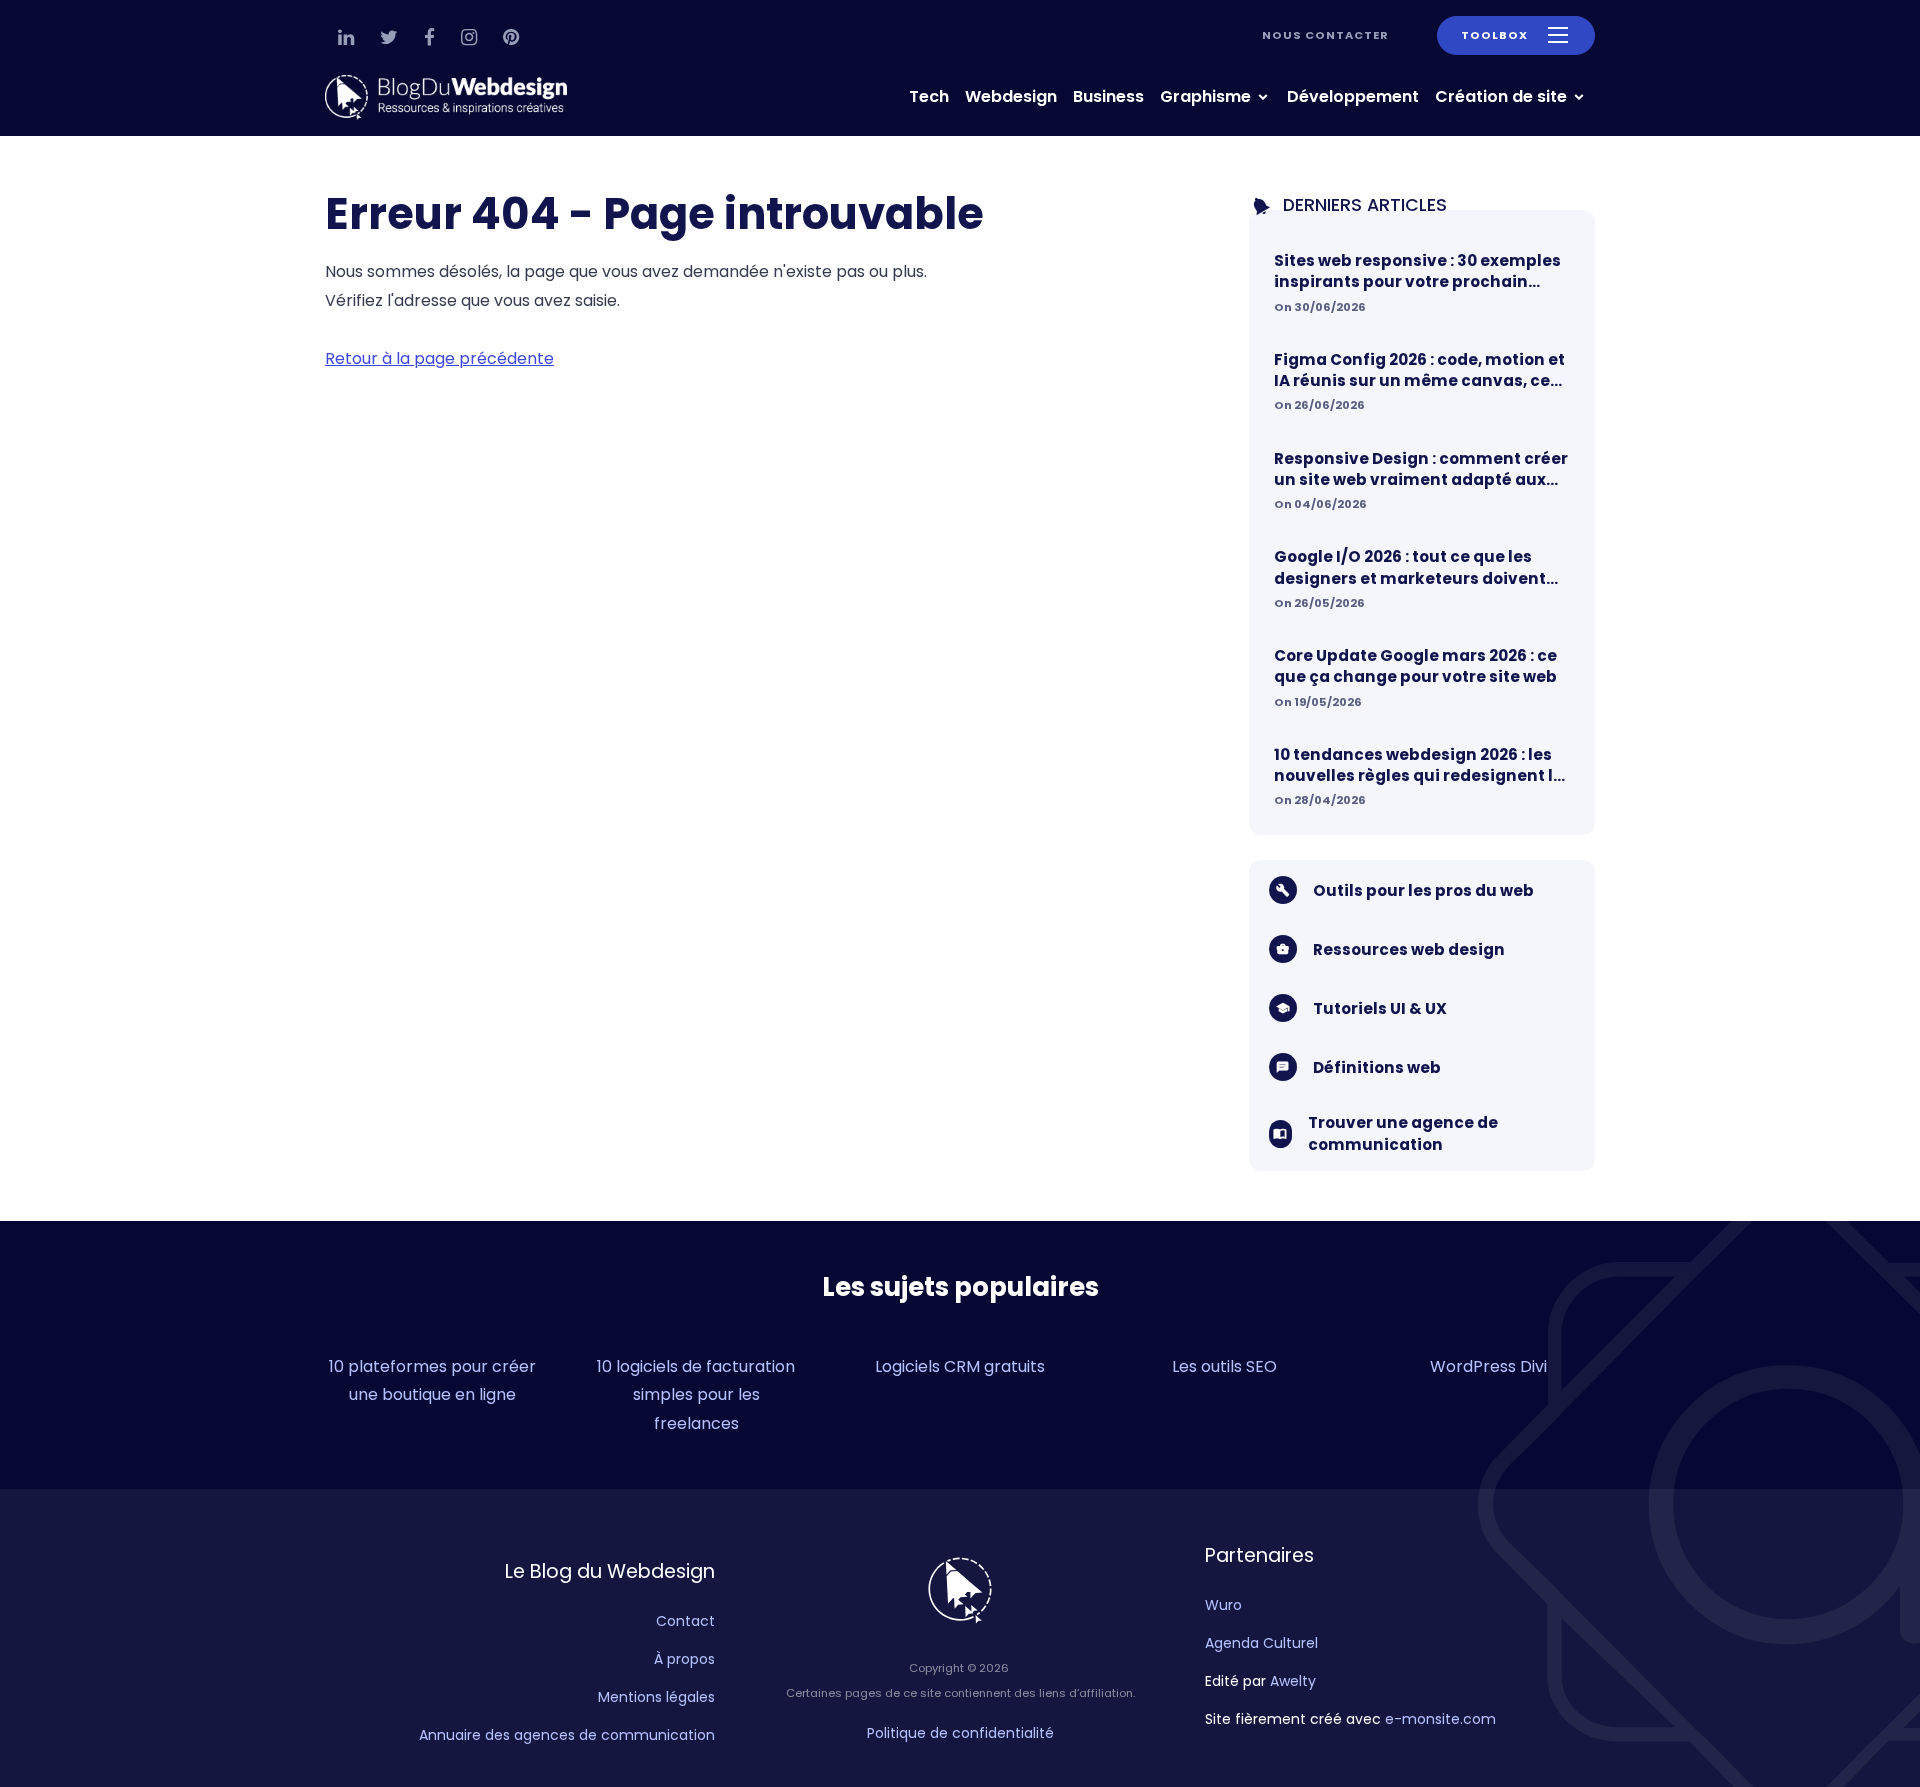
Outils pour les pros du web (1423, 890)
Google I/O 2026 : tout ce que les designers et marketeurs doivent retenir (1410, 567)
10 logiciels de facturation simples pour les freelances (696, 1395)
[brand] (450, 97)
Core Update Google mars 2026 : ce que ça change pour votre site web (1415, 666)
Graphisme (1207, 96)
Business (1108, 96)
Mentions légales (656, 1697)
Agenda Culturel (1261, 1643)
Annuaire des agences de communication (567, 1735)
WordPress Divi (1488, 1366)
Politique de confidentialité (960, 1733)
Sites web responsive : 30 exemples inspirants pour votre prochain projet (1417, 271)
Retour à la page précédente (439, 358)
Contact (685, 1621)
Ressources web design (1409, 949)
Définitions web (1377, 1067)
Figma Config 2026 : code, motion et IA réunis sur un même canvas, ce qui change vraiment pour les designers (1419, 370)
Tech (929, 96)
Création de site (1503, 96)
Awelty (1293, 1681)
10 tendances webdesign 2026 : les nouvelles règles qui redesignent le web (1418, 765)
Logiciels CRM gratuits (960, 1366)
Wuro (1223, 1605)
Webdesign (1011, 96)
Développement (1353, 96)
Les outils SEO (1224, 1366)
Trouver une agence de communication (1403, 1133)
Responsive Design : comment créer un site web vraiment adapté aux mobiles (1421, 469)
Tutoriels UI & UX (1380, 1008)
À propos (684, 1659)
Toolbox (1494, 35)
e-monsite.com (1440, 1719)
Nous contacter (1325, 35)
